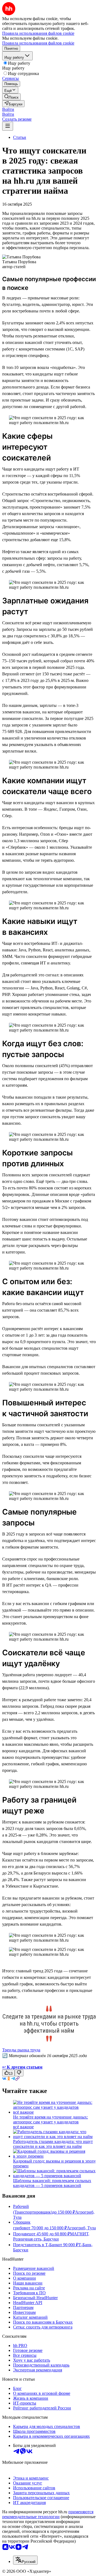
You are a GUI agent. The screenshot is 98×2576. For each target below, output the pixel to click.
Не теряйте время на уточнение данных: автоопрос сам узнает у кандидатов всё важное (50, 2122)
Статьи (20, 137)
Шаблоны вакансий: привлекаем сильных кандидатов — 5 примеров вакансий (52, 2183)
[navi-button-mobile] (8, 126)
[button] (8, 109)
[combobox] (25, 2560)
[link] (11, 97)
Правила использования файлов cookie (38, 43)
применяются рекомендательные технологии (48, 2514)
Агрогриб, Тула (81, 2228)
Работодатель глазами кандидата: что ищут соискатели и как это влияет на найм (53, 2144)
